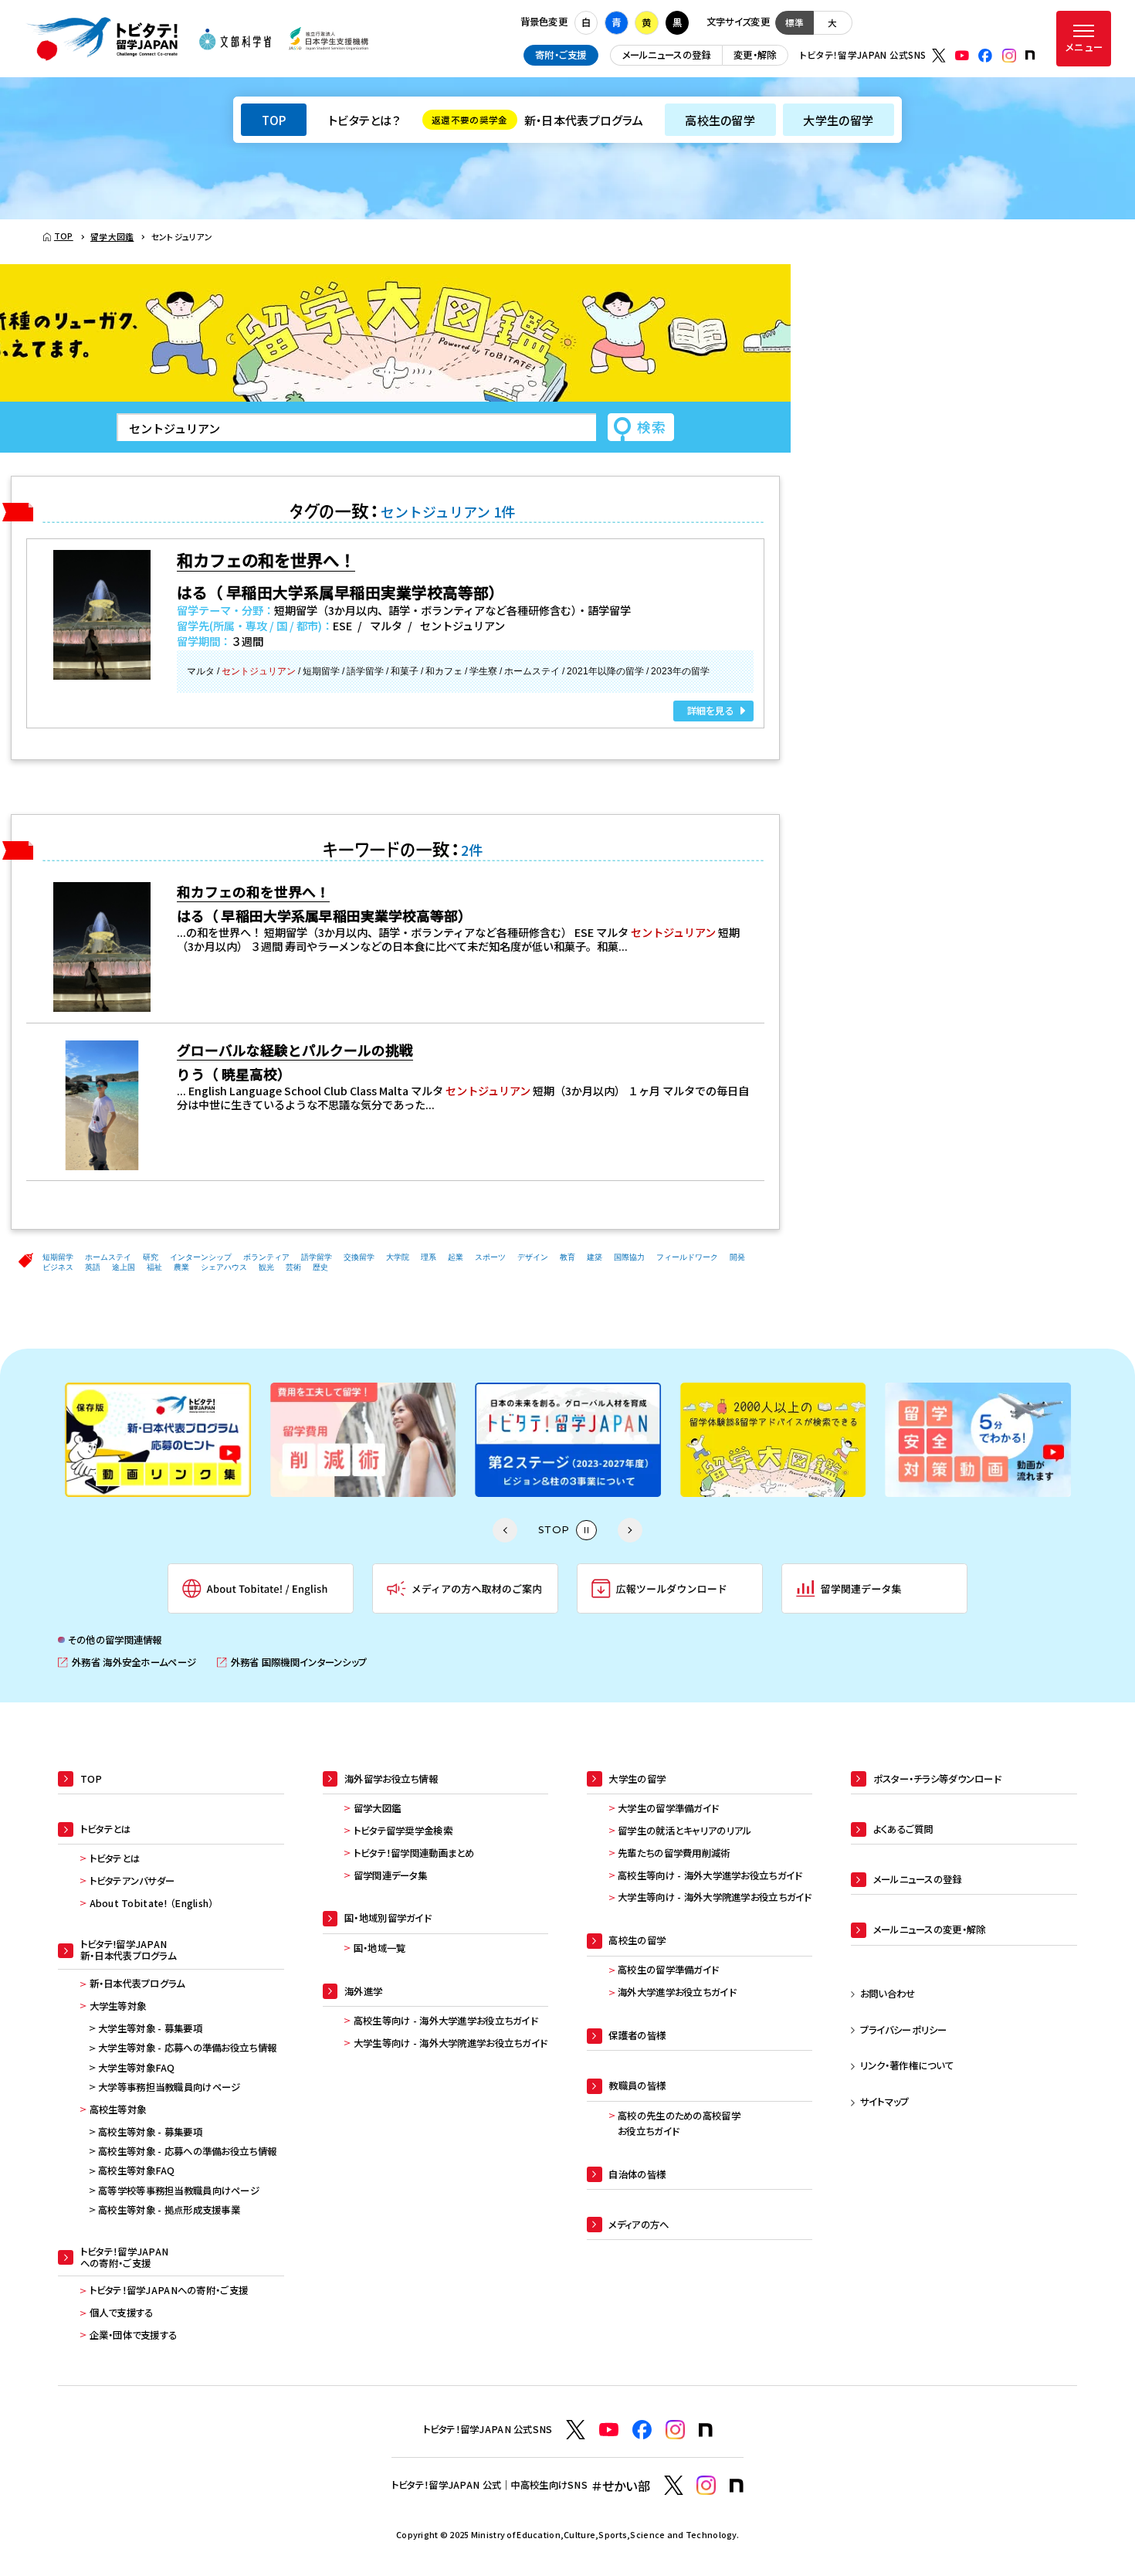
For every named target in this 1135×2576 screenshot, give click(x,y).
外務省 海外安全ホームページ (127, 1663)
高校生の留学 (720, 120)
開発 (737, 1257)
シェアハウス (224, 1267)
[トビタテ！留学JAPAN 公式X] (939, 56)
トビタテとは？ (364, 120)
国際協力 (629, 1257)
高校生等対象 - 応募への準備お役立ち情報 (187, 2151)
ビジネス (58, 1267)
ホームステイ (108, 1257)
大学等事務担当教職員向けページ (169, 2087)
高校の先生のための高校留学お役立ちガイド (679, 2123)
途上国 (124, 1267)
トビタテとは (115, 1858)
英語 (93, 1267)
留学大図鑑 (377, 1808)
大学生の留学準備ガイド (668, 1808)
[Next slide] (630, 1530)
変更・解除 (755, 55)
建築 (595, 1257)
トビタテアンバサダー (132, 1881)
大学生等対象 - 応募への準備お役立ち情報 (187, 2048)
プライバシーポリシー (904, 2030)
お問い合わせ (888, 1994)
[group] (158, 1440)
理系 (429, 1257)
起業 (456, 1257)
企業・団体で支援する (134, 2335)
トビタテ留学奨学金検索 (403, 1831)
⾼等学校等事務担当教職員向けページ (179, 2191)
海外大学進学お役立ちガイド (677, 1992)
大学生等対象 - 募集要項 (150, 2028)
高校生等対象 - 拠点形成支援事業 (169, 2210)
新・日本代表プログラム (537, 120)
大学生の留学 (838, 120)
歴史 (320, 1267)
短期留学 (58, 1257)
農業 (181, 1267)
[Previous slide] (505, 1530)
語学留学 (317, 1257)
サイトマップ (885, 2102)
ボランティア (266, 1257)
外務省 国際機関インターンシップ (292, 1663)
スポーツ (490, 1257)
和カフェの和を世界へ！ (253, 891)
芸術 (293, 1267)
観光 (266, 1267)
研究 (151, 1257)
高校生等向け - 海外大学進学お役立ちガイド (446, 2021)
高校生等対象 (118, 2109)
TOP (274, 120)
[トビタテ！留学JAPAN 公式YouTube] (962, 56)
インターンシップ (201, 1257)
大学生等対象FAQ (137, 2068)
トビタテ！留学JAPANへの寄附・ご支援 (169, 2290)
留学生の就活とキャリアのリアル (684, 1831)
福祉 (154, 1267)
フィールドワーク (687, 1257)
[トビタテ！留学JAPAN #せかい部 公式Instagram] (706, 2485)
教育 (567, 1257)
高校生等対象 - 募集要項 (150, 2132)
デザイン (533, 1257)
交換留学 (359, 1257)
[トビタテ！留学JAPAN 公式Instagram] (1009, 56)
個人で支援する (122, 2313)
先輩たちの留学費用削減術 (674, 1853)
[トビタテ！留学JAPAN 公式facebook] (985, 56)
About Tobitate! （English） (152, 1903)
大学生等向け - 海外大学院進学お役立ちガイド (451, 2043)
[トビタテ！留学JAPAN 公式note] (1030, 55)
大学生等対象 (118, 2006)
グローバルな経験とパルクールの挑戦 (295, 1050)
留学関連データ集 (390, 1875)
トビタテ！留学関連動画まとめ (414, 1853)
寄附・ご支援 (561, 55)
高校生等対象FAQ (137, 2170)
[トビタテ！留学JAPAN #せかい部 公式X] (674, 2485)
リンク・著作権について (907, 2065)
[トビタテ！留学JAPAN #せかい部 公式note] (737, 2486)
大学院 (398, 1257)
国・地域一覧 (380, 1948)
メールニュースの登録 (667, 55)
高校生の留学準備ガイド (668, 1970)
